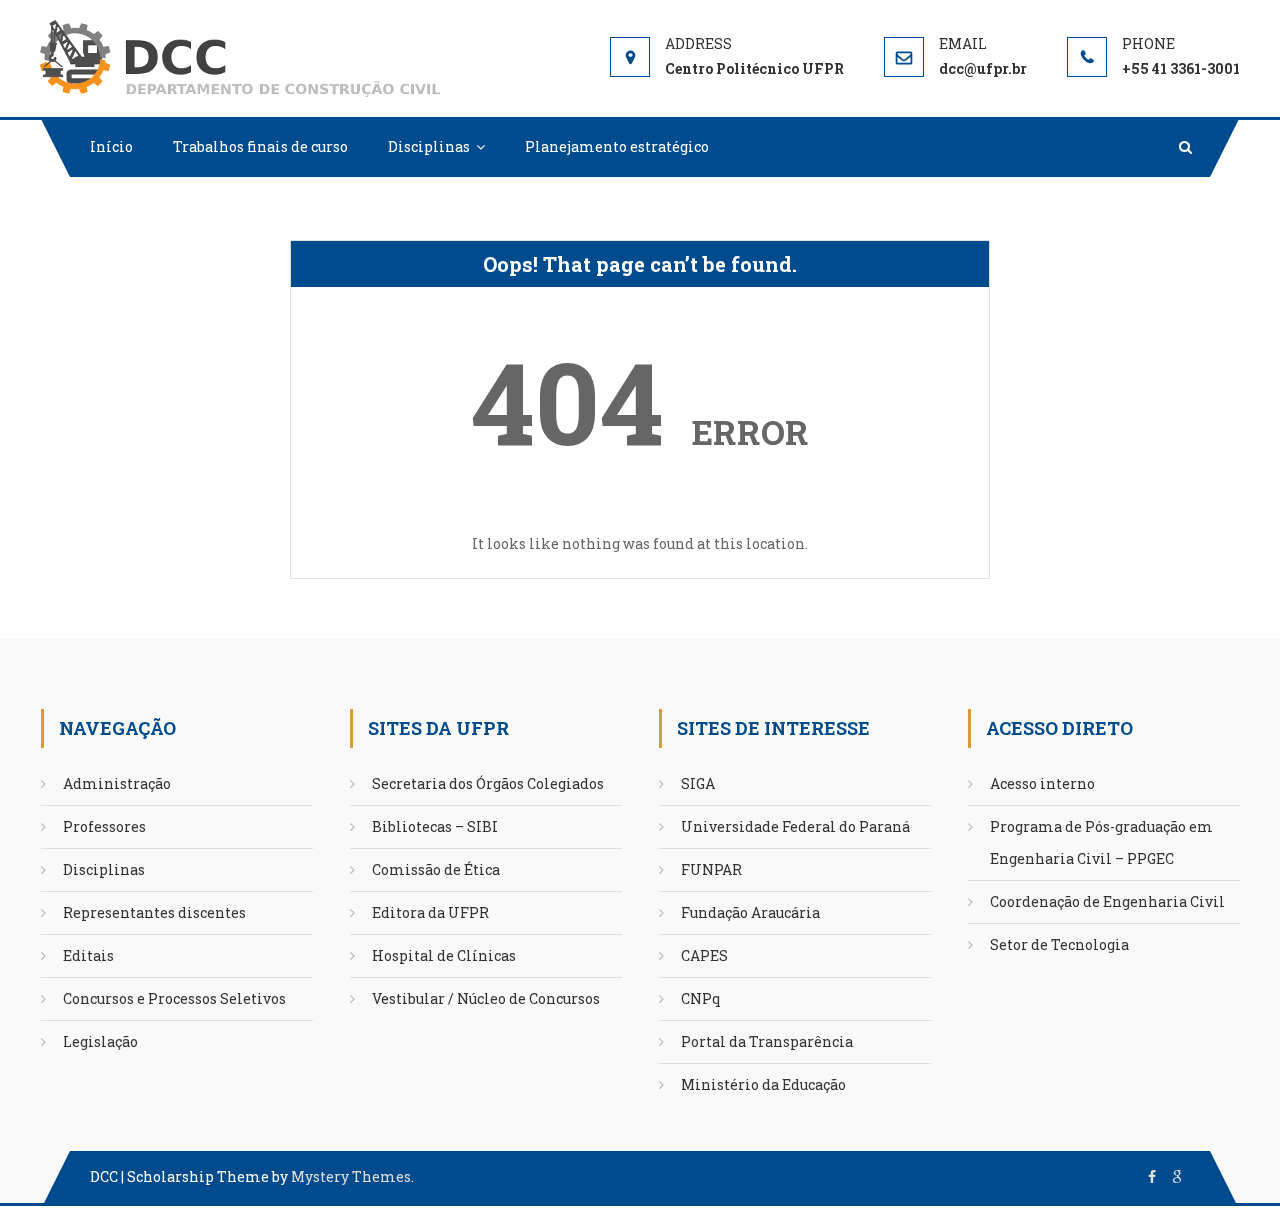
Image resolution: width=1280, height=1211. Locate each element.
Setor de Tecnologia (1059, 944)
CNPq (701, 998)
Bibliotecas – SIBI (435, 826)
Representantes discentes (154, 912)
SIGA (698, 783)
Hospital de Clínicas (444, 955)
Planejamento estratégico (617, 146)
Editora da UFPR (430, 912)
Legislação (100, 1041)
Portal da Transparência (767, 1041)
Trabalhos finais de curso (260, 146)
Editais (88, 955)
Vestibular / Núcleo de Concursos (486, 998)
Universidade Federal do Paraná (795, 826)
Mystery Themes (351, 1176)
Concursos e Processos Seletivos (174, 998)
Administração (117, 783)
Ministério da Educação (763, 1084)
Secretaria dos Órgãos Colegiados (488, 783)
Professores (104, 826)
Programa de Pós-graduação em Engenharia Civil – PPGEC (1101, 842)
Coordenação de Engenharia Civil (1107, 901)
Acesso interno (1042, 783)
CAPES (704, 955)
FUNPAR (711, 869)
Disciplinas (429, 146)
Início (111, 146)
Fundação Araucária (750, 912)
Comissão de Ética (436, 869)
